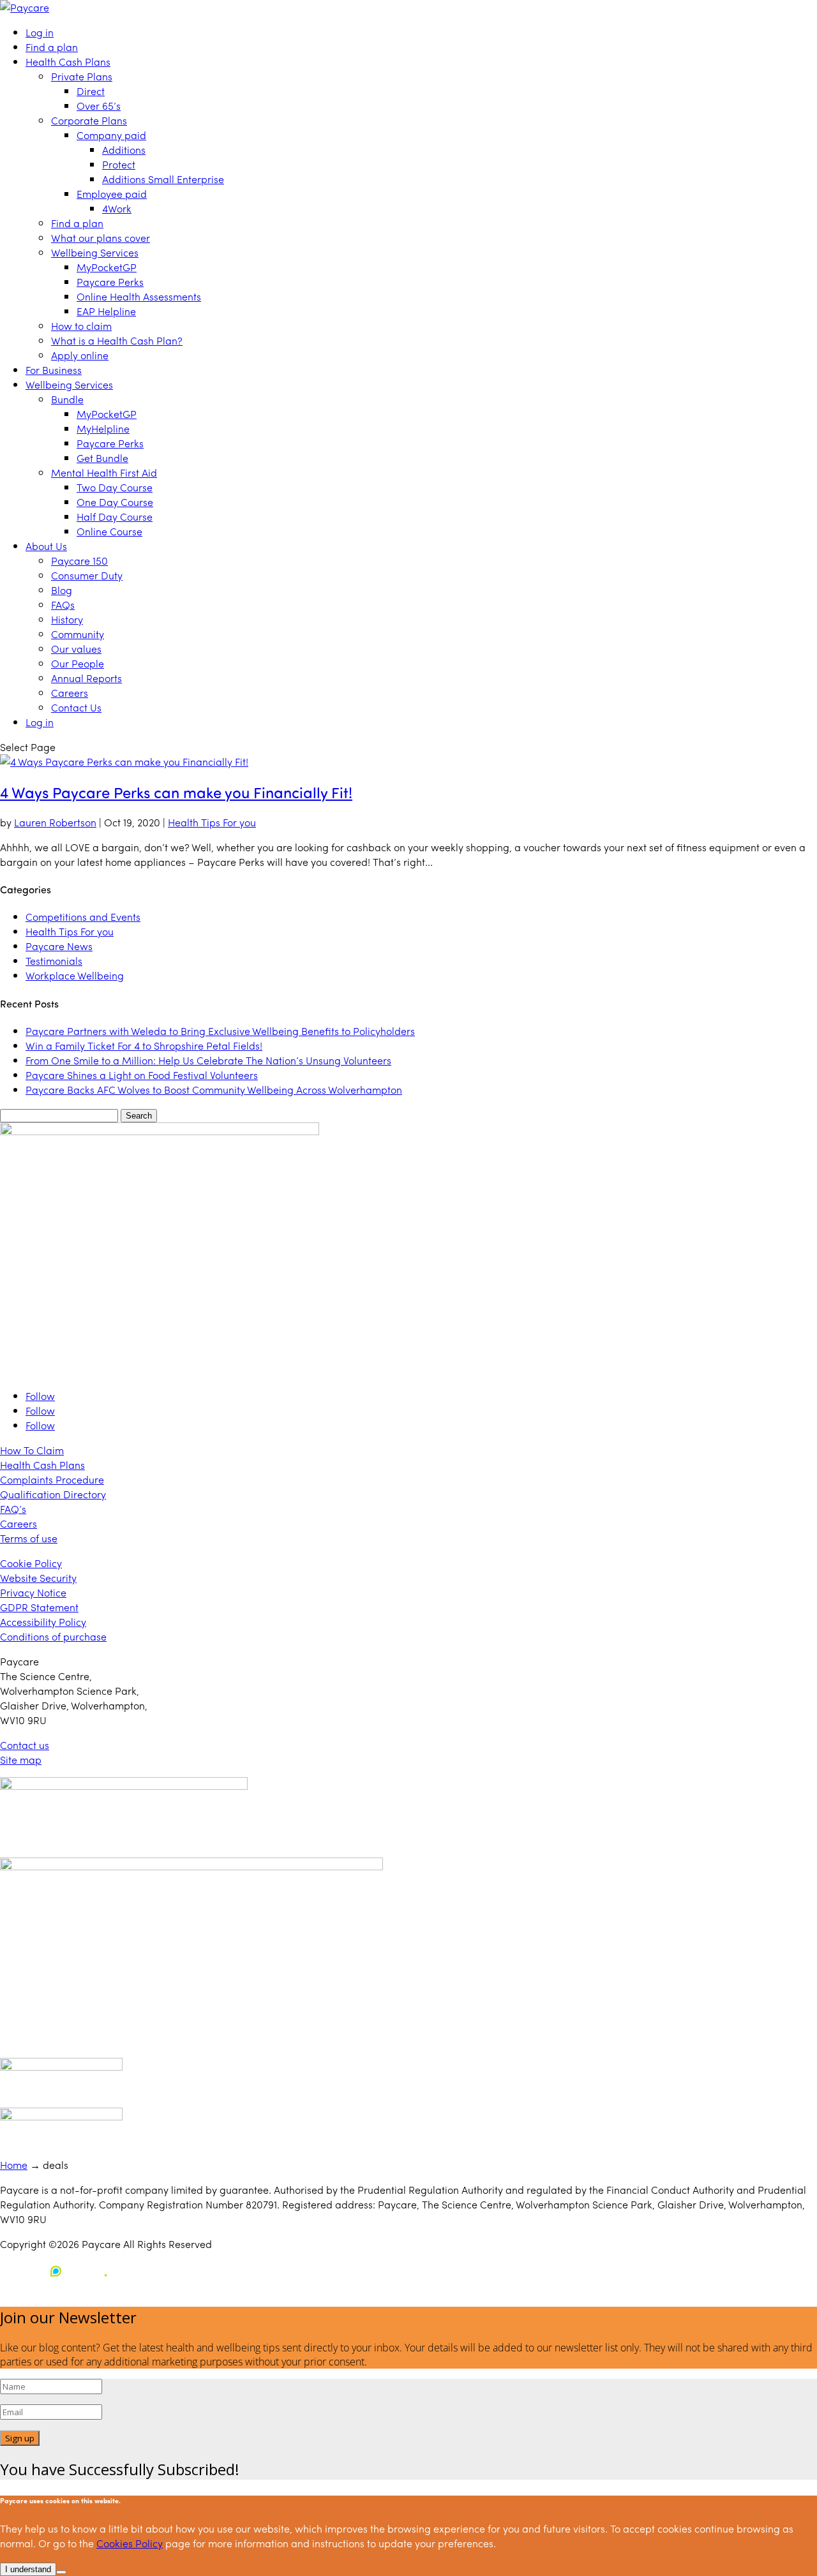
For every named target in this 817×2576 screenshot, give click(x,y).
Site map (21, 1760)
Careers (70, 693)
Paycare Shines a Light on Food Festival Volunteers (142, 1075)
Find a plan (52, 47)
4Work (117, 208)
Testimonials (54, 961)
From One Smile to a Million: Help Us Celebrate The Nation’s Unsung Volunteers (208, 1060)
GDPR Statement (39, 1607)
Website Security (38, 1578)
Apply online (80, 355)
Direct (91, 91)
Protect (119, 164)
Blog (62, 590)
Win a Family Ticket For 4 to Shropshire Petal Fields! (144, 1046)
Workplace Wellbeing (75, 975)
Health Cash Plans (68, 62)
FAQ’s (13, 1509)
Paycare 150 (79, 561)
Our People (78, 663)
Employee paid (112, 194)
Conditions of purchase (53, 1636)
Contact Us (76, 707)
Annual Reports (86, 678)
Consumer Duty (87, 575)
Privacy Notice (33, 1592)
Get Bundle (102, 458)
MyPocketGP (107, 267)
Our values (76, 649)
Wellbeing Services (95, 252)
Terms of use (29, 1538)
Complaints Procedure (52, 1479)
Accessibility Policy (43, 1622)
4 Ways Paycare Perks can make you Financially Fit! (176, 792)
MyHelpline (103, 428)
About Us (46, 546)
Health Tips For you (212, 822)
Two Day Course (115, 487)
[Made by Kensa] (57, 2271)
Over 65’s (99, 106)
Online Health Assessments (139, 296)
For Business (54, 370)
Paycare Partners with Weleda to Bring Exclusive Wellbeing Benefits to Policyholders (220, 1031)
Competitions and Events (83, 917)
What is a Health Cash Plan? (117, 340)
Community (78, 634)
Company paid (111, 135)
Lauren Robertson (55, 822)
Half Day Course (115, 517)
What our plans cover (101, 238)
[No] (61, 2572)
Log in (40, 32)
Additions (124, 150)
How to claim (81, 326)
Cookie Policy (31, 1563)
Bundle (67, 399)
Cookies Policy (130, 2543)
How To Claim (32, 1450)
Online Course (109, 531)
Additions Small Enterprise (163, 179)
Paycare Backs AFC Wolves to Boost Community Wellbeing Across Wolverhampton (214, 1090)
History (67, 619)
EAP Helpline (106, 311)
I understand (28, 2569)
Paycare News (59, 946)
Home (14, 2165)
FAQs (63, 605)
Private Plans (82, 76)
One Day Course (115, 502)
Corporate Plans (89, 120)
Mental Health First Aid (104, 473)
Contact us (25, 1745)
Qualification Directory (53, 1494)
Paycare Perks (110, 282)
